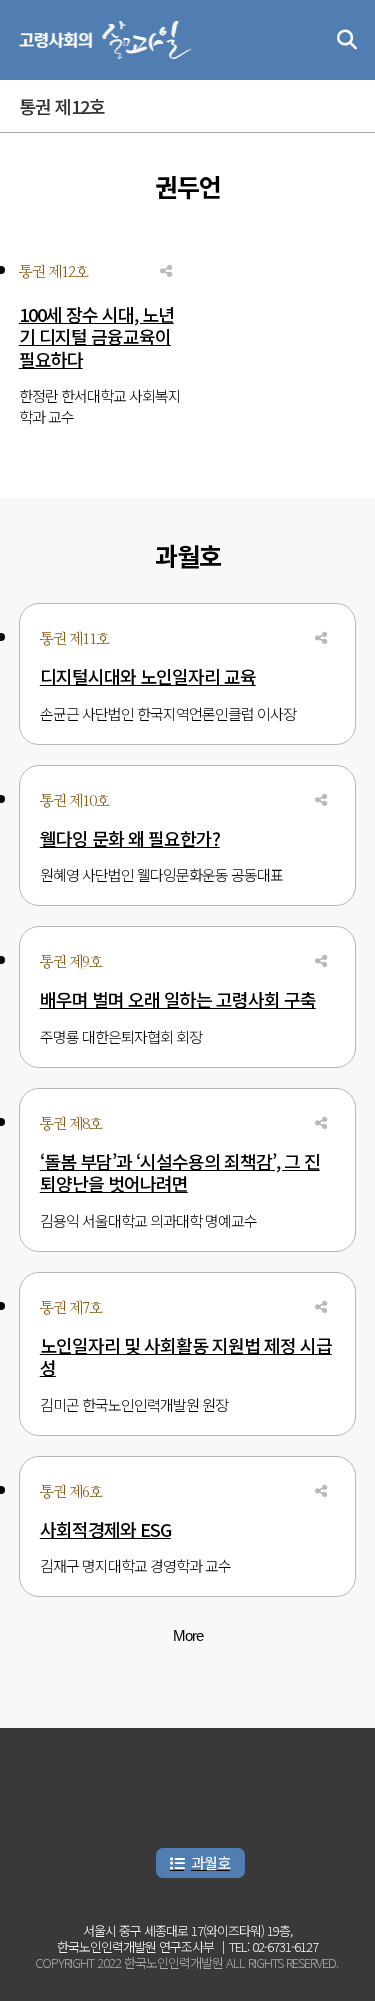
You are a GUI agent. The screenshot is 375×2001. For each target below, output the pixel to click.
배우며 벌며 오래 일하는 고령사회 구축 (178, 999)
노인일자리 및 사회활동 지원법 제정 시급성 (186, 1356)
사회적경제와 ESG (105, 1529)
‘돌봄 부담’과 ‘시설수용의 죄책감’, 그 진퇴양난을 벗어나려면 (180, 1172)
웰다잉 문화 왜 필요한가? (130, 838)
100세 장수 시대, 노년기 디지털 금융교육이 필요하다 (96, 337)
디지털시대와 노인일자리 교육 (148, 676)
